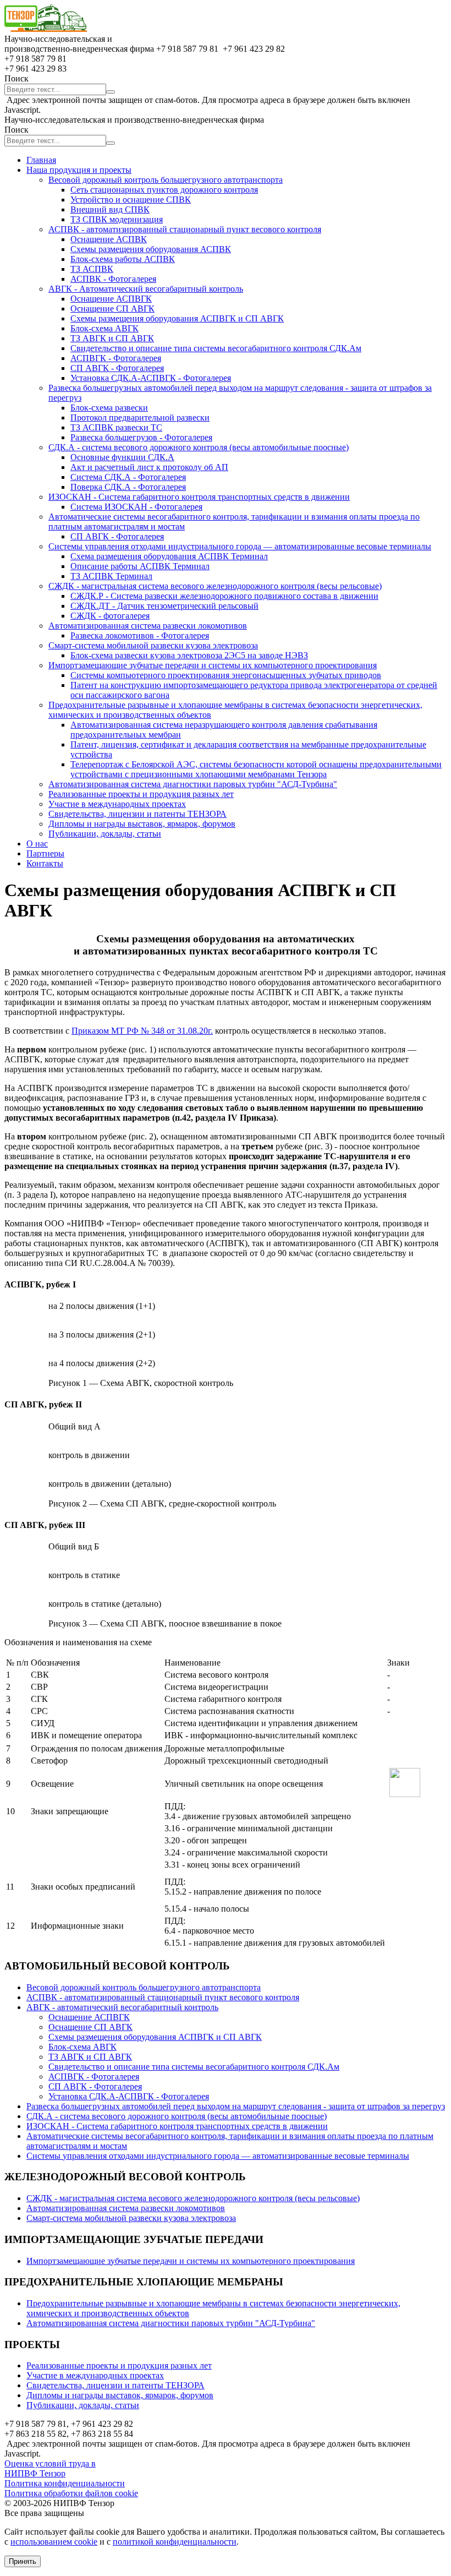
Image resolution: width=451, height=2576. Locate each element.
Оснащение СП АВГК (112, 309)
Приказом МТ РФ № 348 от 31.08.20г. (142, 1031)
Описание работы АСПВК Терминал (140, 566)
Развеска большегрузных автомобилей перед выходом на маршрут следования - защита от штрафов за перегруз (236, 2106)
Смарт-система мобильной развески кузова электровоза (153, 645)
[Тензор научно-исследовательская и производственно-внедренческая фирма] (46, 29)
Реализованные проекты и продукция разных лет (141, 794)
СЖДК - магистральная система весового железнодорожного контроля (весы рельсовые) (215, 586)
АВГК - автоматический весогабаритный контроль (122, 2007)
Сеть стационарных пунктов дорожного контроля (164, 190)
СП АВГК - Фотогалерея (117, 368)
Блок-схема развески (109, 408)
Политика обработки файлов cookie (71, 2493)
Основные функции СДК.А (122, 457)
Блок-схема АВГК (105, 328)
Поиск (16, 78)
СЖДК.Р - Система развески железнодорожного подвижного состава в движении (224, 596)
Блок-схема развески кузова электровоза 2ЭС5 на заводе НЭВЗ (189, 655)
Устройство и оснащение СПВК (131, 200)
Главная (41, 160)
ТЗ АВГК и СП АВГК (112, 338)
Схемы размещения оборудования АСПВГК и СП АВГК (177, 318)
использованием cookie (54, 2542)
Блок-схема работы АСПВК (123, 259)
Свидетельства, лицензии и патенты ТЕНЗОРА (137, 814)
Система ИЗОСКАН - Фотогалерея (136, 507)
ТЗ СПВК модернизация (117, 219)
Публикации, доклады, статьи (105, 834)
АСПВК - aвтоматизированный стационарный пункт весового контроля (163, 1997)
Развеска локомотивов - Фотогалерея (140, 635)
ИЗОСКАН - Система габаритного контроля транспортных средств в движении (199, 497)
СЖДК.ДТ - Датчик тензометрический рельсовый (164, 606)
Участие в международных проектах (117, 804)
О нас (37, 844)
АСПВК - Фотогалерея (113, 279)
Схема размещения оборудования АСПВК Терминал (169, 556)
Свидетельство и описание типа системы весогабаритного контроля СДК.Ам (216, 348)
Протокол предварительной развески (140, 417)
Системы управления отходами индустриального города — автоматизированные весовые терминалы (240, 546)
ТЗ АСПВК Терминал (111, 576)
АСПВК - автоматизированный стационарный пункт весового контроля (185, 229)
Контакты (45, 863)
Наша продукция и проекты (79, 170)
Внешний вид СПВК (110, 209)
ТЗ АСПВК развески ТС (116, 427)
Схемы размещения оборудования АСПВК (151, 249)
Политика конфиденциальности (65, 2483)
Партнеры (45, 853)
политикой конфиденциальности (175, 2542)
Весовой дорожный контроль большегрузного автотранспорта (166, 180)
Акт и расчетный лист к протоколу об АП (149, 467)
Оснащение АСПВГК (111, 299)
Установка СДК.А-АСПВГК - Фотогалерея (151, 378)
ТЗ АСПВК (92, 269)
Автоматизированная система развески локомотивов (148, 626)
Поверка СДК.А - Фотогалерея (128, 487)
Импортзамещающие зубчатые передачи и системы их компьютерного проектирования (213, 665)
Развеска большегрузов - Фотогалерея (141, 437)
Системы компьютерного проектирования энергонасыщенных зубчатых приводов (226, 675)
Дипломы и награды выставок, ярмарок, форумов (142, 824)
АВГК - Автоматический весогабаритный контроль (146, 289)
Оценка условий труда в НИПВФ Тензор (50, 2468)
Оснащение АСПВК (109, 239)
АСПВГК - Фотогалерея (116, 358)
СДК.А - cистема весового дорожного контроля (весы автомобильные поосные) (199, 447)
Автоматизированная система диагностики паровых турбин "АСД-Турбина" (193, 784)
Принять (23, 2561)
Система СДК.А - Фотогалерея (128, 477)
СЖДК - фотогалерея (110, 616)
